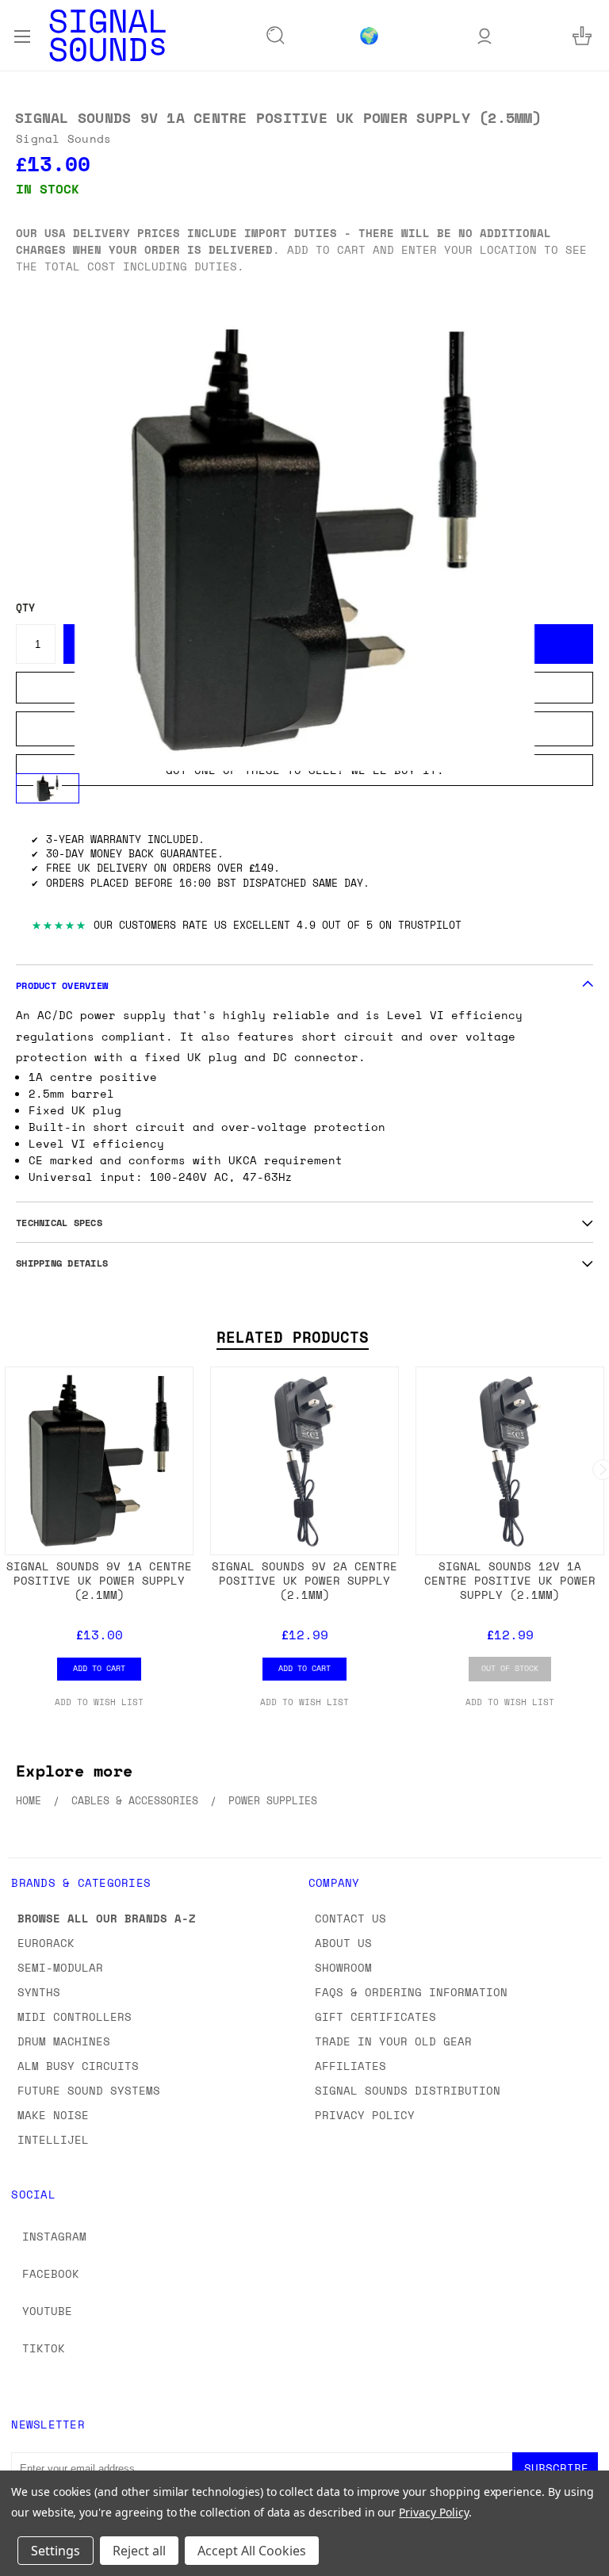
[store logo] (107, 35)
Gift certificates (375, 2016)
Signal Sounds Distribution (408, 2090)
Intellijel (53, 2139)
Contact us (350, 1918)
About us (343, 1943)
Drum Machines (64, 2041)
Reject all (139, 2551)
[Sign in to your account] (485, 35)
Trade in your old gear (393, 2041)
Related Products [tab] (293, 1337)
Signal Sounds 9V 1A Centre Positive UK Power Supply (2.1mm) (99, 1580)
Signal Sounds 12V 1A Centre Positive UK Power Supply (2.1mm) (510, 1580)
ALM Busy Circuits (78, 2066)
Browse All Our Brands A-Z (107, 1918)
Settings (56, 2551)
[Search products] (276, 36)
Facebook (51, 2273)
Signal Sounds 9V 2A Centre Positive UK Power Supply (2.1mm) (304, 1580)
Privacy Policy (365, 2115)
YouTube (47, 2311)
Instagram (54, 2236)
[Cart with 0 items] (582, 35)
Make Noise (53, 2115)
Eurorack (46, 1943)
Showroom (343, 1967)
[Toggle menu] (22, 35)
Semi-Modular (60, 1967)
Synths (39, 1992)
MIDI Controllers (75, 2016)
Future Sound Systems (89, 2090)
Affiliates (350, 2066)
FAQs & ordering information (411, 1992)
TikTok (44, 2348)
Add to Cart (99, 1668)
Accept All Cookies (252, 2551)
